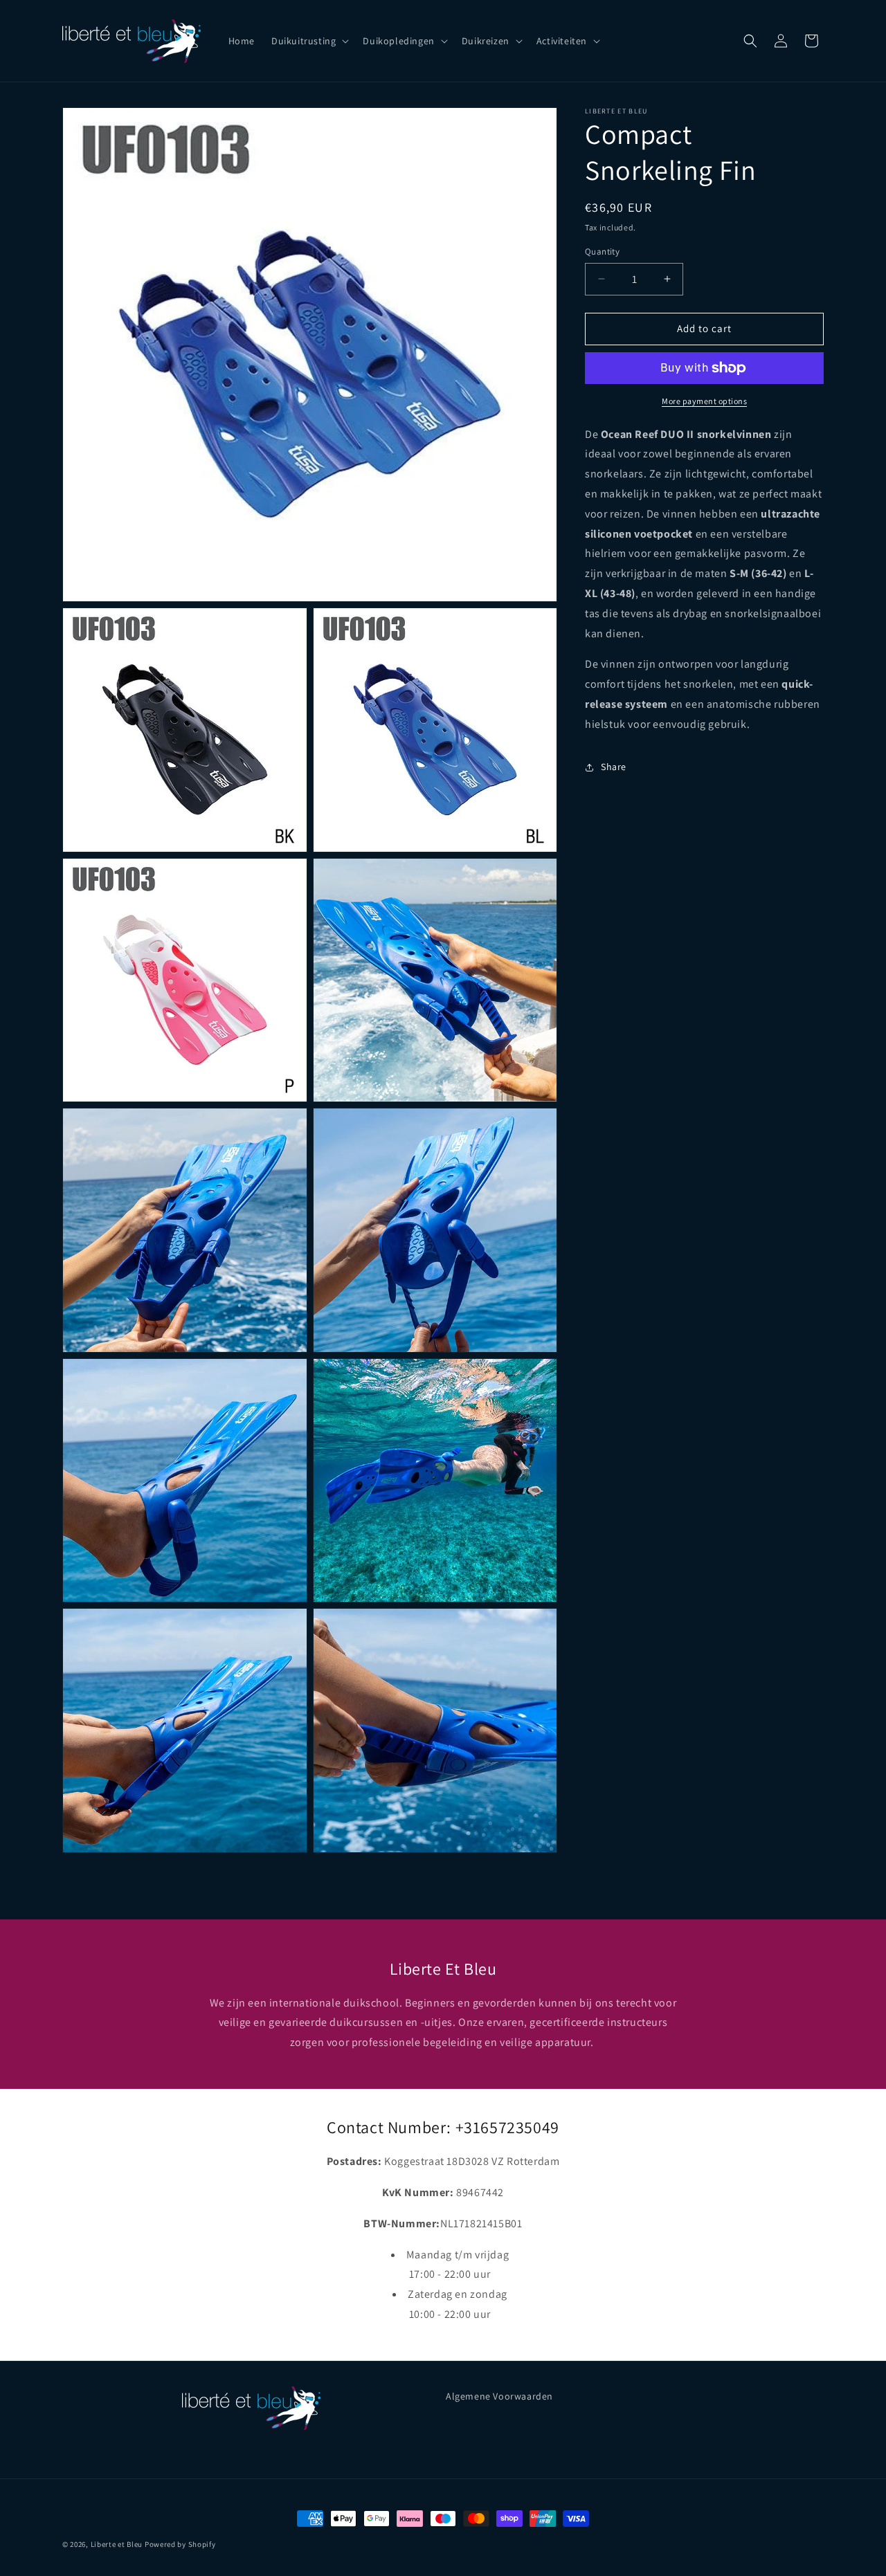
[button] (309, 41)
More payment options (704, 401)
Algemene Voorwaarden (499, 2396)
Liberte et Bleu (117, 2544)
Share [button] (614, 767)
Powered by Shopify (180, 2544)
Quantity (602, 252)
